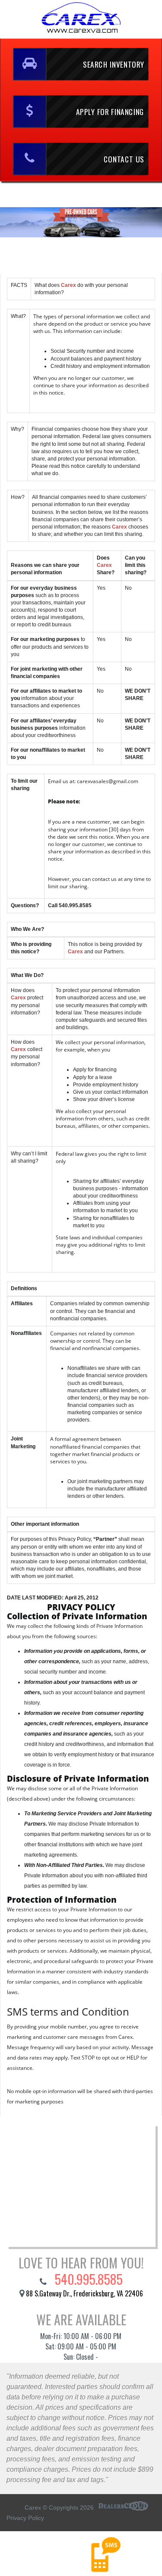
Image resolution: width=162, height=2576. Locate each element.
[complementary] (136, 2550)
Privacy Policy (25, 2518)
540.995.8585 (87, 2279)
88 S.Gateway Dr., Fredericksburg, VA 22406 (84, 2293)
